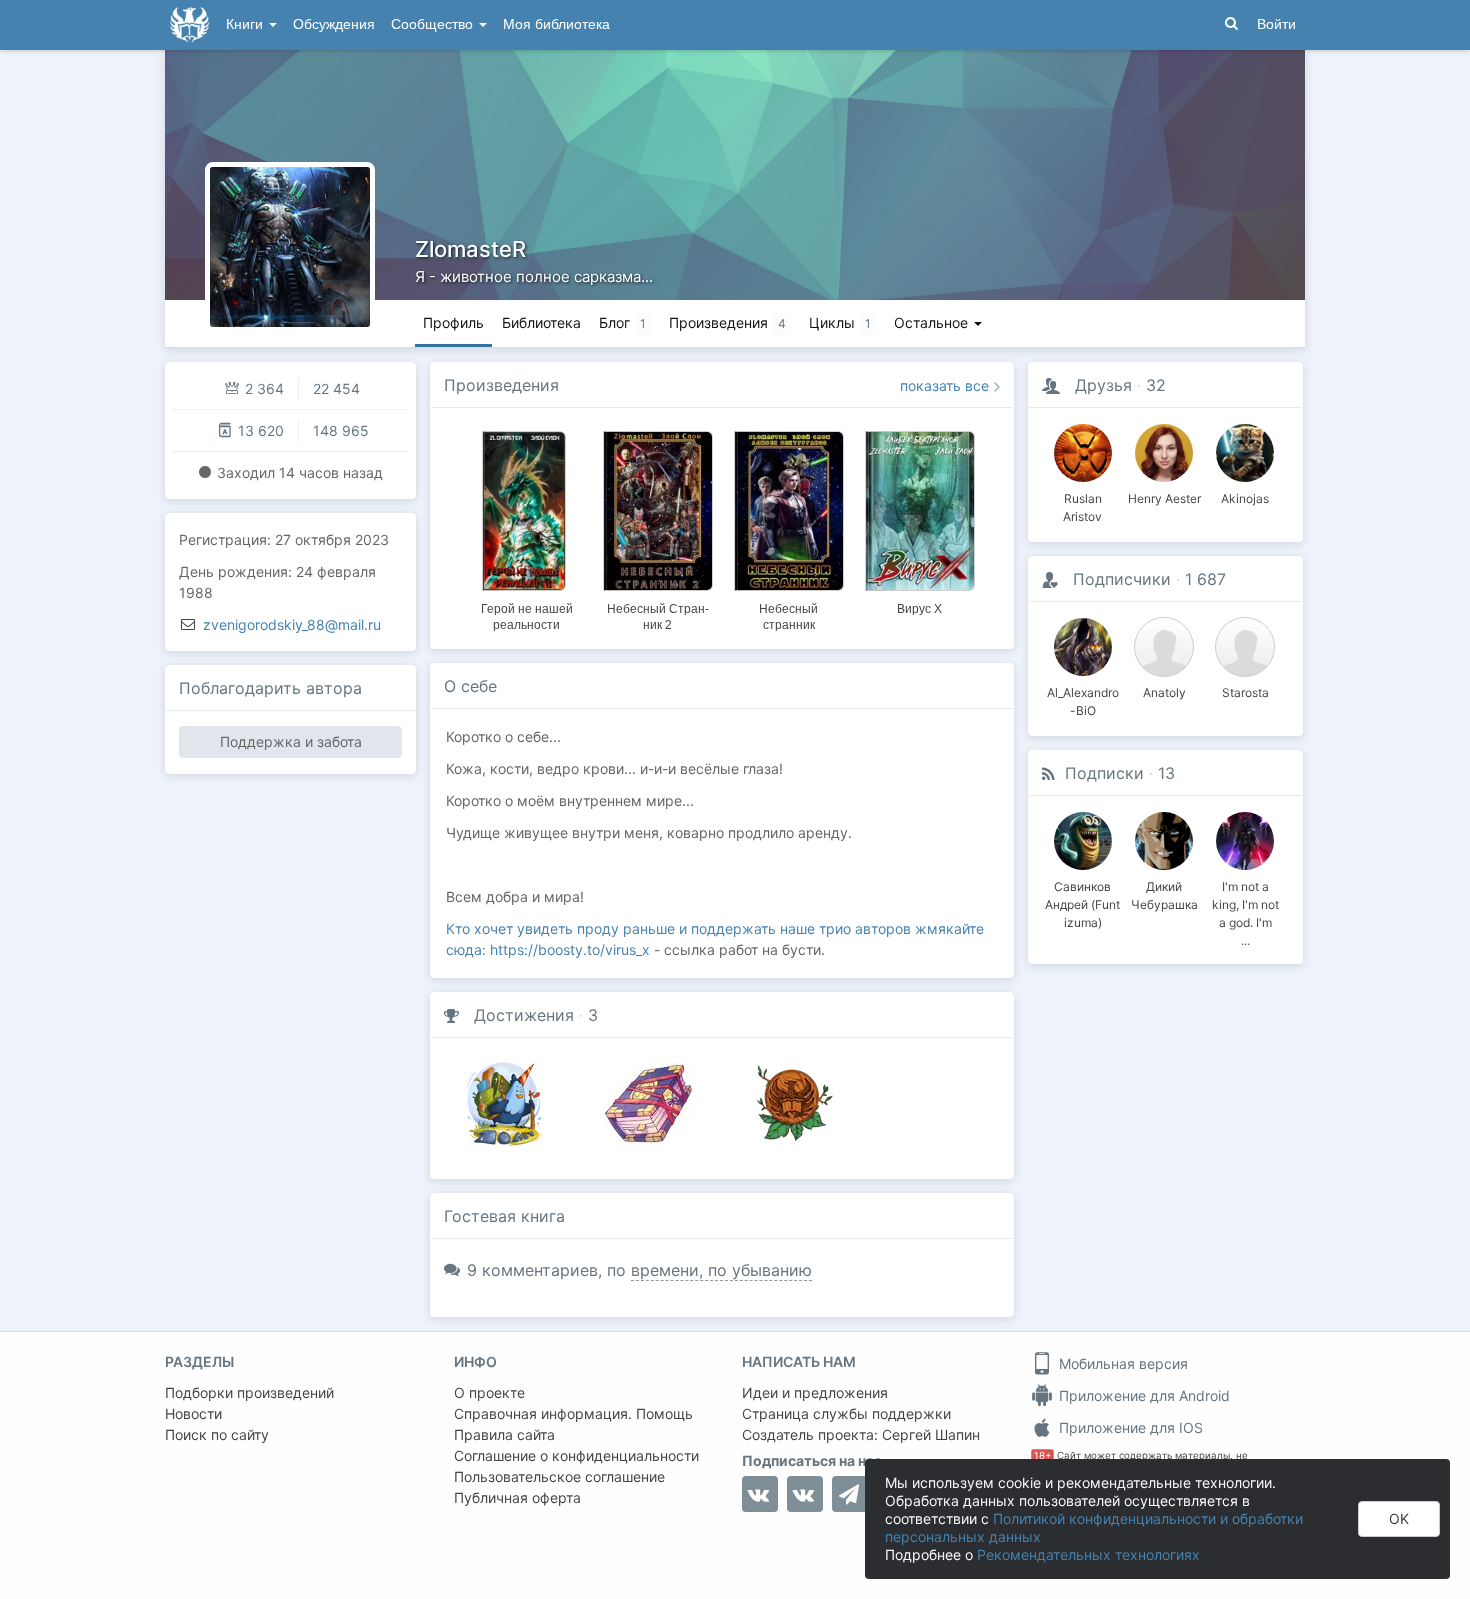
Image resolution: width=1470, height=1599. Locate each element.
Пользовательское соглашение (559, 1476)
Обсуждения (334, 24)
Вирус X (919, 609)
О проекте (489, 1392)
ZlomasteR (470, 249)
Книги (246, 24)
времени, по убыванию (721, 1270)
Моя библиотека (556, 24)
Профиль (453, 322)
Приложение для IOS (1129, 1427)
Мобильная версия (1121, 1363)
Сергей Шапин (931, 1434)
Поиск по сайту (217, 1434)
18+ (1042, 1455)
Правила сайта (504, 1434)
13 (1166, 773)
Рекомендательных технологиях (1088, 1554)
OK (1399, 1518)
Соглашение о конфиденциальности (576, 1455)
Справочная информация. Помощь (573, 1413)
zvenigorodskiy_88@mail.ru (292, 624)
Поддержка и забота (291, 741)
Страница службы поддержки (846, 1413)
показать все (944, 385)
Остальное (933, 322)
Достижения (524, 1015)
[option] (526, 528)
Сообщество (434, 24)
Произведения (501, 385)
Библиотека (541, 322)
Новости (193, 1413)
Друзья (1103, 385)
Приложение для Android (1142, 1395)
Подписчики (1122, 579)
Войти (1276, 24)
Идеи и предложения (815, 1392)
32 (1156, 385)
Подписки (1104, 773)
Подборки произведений (249, 1392)
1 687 (1205, 579)
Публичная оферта (517, 1497)
